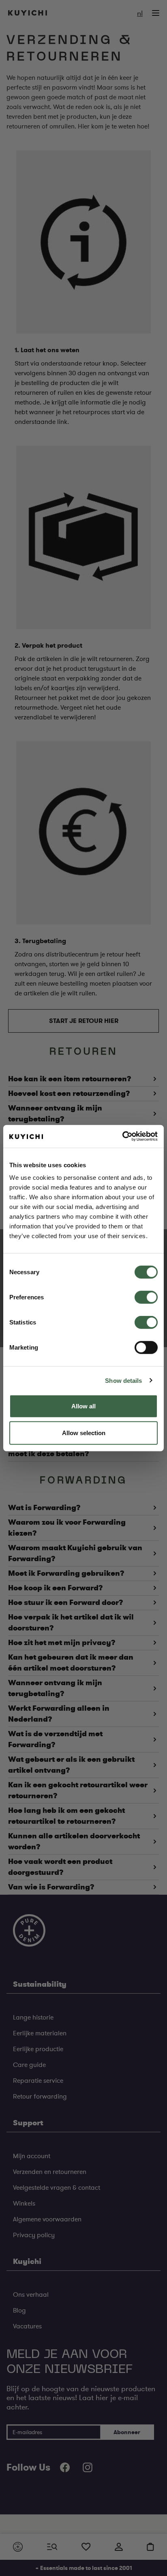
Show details (123, 1380)
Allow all (83, 1406)
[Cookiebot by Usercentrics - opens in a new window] (122, 1136)
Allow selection (84, 1432)
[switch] (146, 1297)
